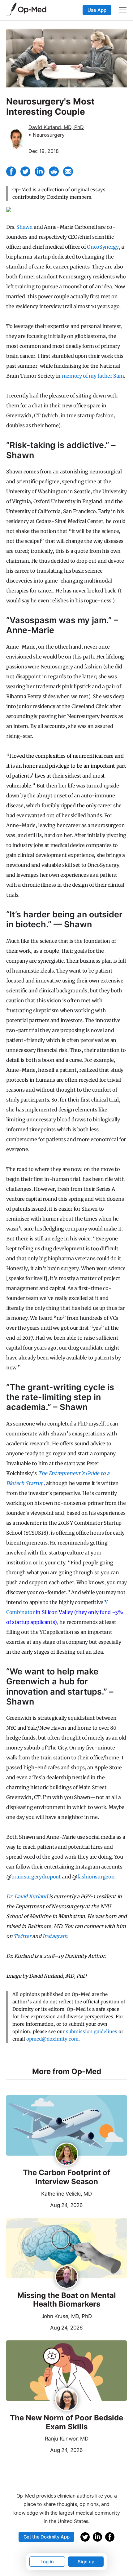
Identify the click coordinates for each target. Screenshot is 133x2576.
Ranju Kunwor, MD (67, 2439)
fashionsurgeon (96, 1877)
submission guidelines (92, 2031)
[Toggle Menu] (123, 10)
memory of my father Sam (93, 376)
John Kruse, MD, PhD (67, 2316)
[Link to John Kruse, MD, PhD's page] (67, 2277)
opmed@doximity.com (52, 2039)
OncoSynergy (103, 247)
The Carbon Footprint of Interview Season (66, 2177)
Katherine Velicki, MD (66, 2194)
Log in (47, 2562)
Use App (97, 10)
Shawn (24, 227)
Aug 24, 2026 (45, 2205)
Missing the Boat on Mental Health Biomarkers (67, 2300)
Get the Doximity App (47, 2537)
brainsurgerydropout (36, 1877)
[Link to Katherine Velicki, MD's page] (67, 2155)
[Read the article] (66, 2126)
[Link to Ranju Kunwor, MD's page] (67, 2400)
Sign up (86, 2562)
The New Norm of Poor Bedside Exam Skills (66, 2422)
